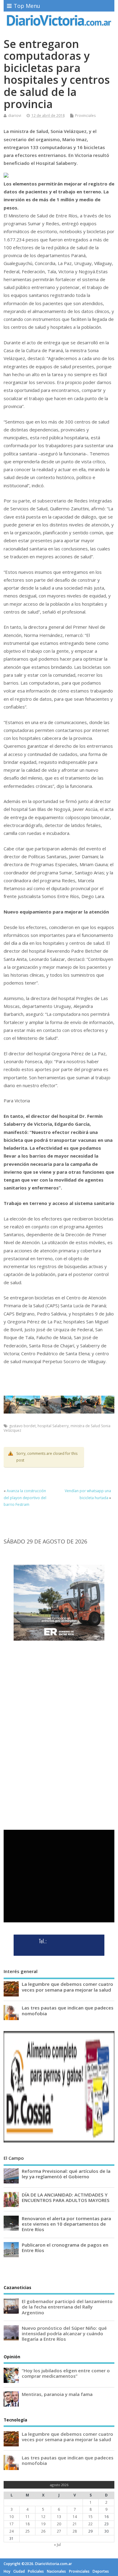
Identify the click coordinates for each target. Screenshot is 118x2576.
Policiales (36, 2571)
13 (59, 2517)
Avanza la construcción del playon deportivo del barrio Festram (25, 1498)
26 (43, 2531)
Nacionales (56, 2571)
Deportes (101, 2571)
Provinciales (85, 116)
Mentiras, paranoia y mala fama (57, 2394)
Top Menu (27, 6)
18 (28, 2524)
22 (90, 2524)
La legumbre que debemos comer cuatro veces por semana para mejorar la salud (67, 1987)
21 (75, 2524)
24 (11, 2531)
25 (28, 2531)
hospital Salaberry (53, 1426)
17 (11, 2524)
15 (90, 2517)
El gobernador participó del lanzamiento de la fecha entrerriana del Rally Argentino (67, 2307)
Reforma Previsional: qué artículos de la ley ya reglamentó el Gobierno (66, 2174)
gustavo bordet (22, 1426)
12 (43, 2517)
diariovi (15, 116)
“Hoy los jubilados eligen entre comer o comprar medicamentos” (66, 2373)
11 (28, 2517)
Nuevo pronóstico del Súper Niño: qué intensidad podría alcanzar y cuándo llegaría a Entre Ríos (64, 2333)
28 (75, 2531)
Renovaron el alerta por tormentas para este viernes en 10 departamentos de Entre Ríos (66, 2224)
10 (11, 2517)
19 (43, 2524)
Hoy (7, 2571)
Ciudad (19, 2571)
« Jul (57, 2545)
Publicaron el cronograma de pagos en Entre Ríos (65, 2248)
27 (59, 2531)
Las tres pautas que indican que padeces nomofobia (68, 2010)
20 (59, 2524)
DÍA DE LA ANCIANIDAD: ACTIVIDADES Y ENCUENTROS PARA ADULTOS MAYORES (66, 2197)
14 (75, 2517)
